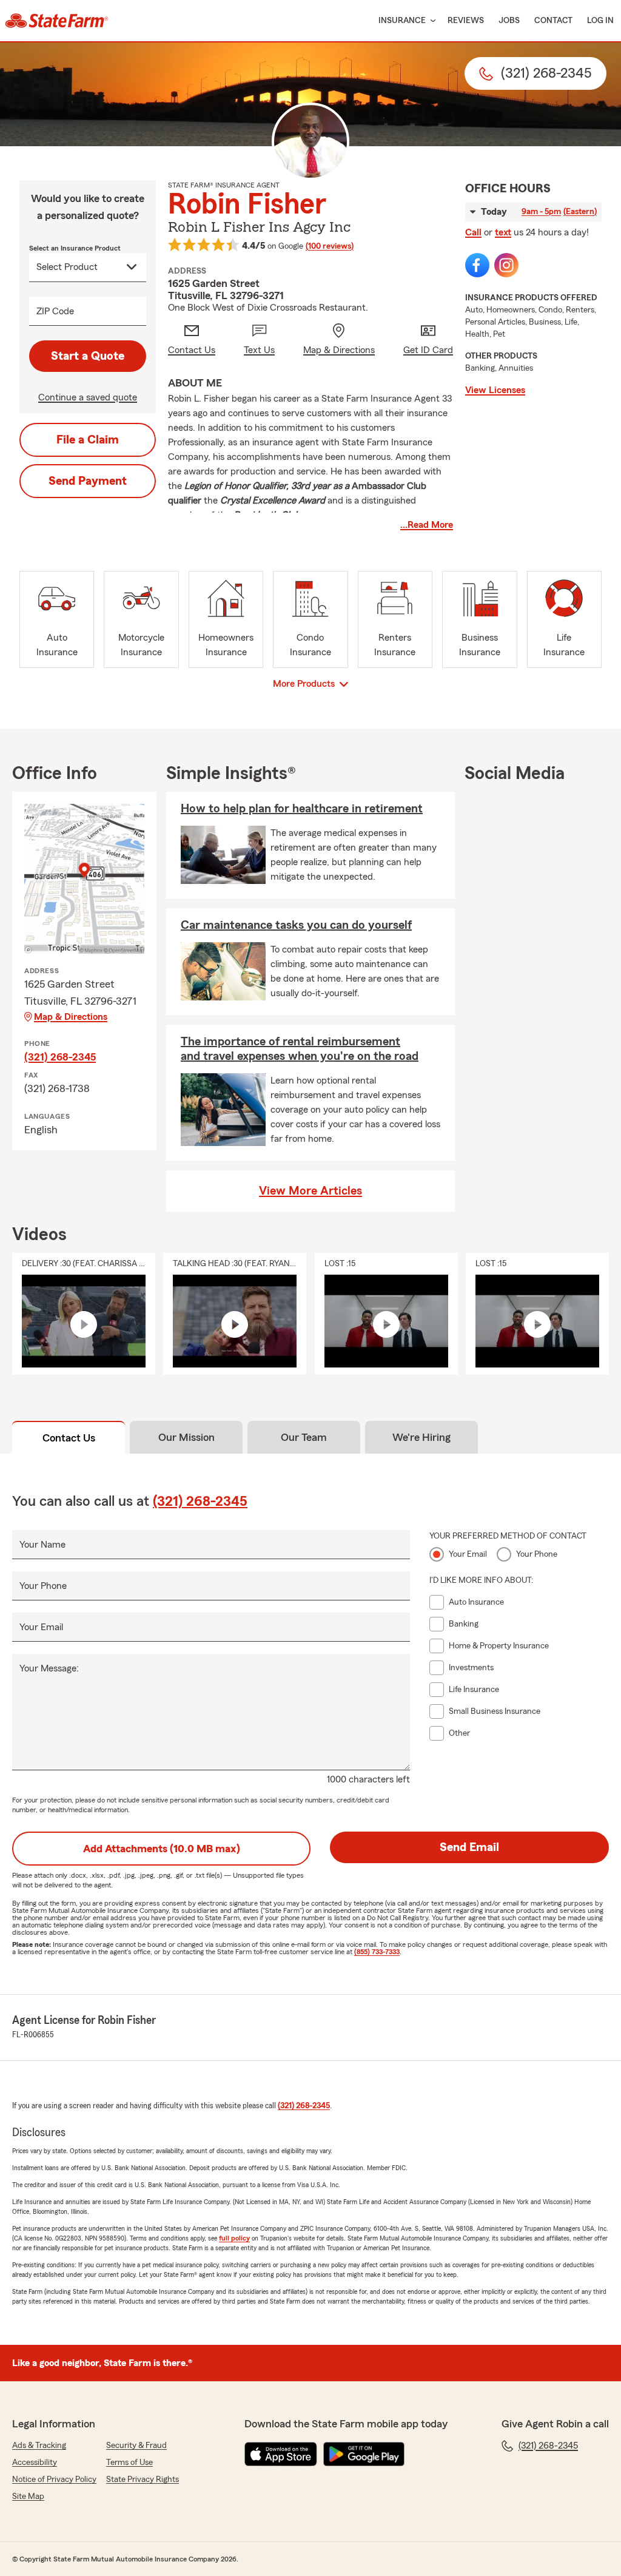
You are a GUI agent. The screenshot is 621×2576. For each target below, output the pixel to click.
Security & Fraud (136, 2446)
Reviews (466, 21)
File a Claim (88, 440)
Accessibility (35, 2463)
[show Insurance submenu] (431, 21)
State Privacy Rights (143, 2480)
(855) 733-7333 (377, 1952)
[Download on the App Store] (281, 2454)
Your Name (42, 1545)
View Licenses (495, 390)
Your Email (41, 1627)
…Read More (427, 525)
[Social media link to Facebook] (477, 265)
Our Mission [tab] (186, 1437)
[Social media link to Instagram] (506, 265)
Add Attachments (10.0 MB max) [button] (162, 1849)
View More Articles (310, 1191)
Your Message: (49, 1668)
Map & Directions (71, 1017)
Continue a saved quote (88, 397)
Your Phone (43, 1586)
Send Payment (88, 481)
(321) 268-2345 (60, 1057)
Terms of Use (129, 2463)
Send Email (469, 1847)
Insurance (402, 21)
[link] (57, 21)
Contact (553, 21)
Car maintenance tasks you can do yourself (296, 925)
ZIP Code (55, 311)
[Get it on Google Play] (364, 2454)
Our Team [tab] (304, 1437)
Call (473, 232)
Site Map (28, 2497)
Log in (600, 21)
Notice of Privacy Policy (54, 2480)
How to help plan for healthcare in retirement (302, 809)
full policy (234, 2238)
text (503, 232)
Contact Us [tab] (69, 1438)
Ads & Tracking (39, 2446)
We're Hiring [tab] (421, 1437)
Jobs (509, 21)
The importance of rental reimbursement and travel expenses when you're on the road (300, 1049)
